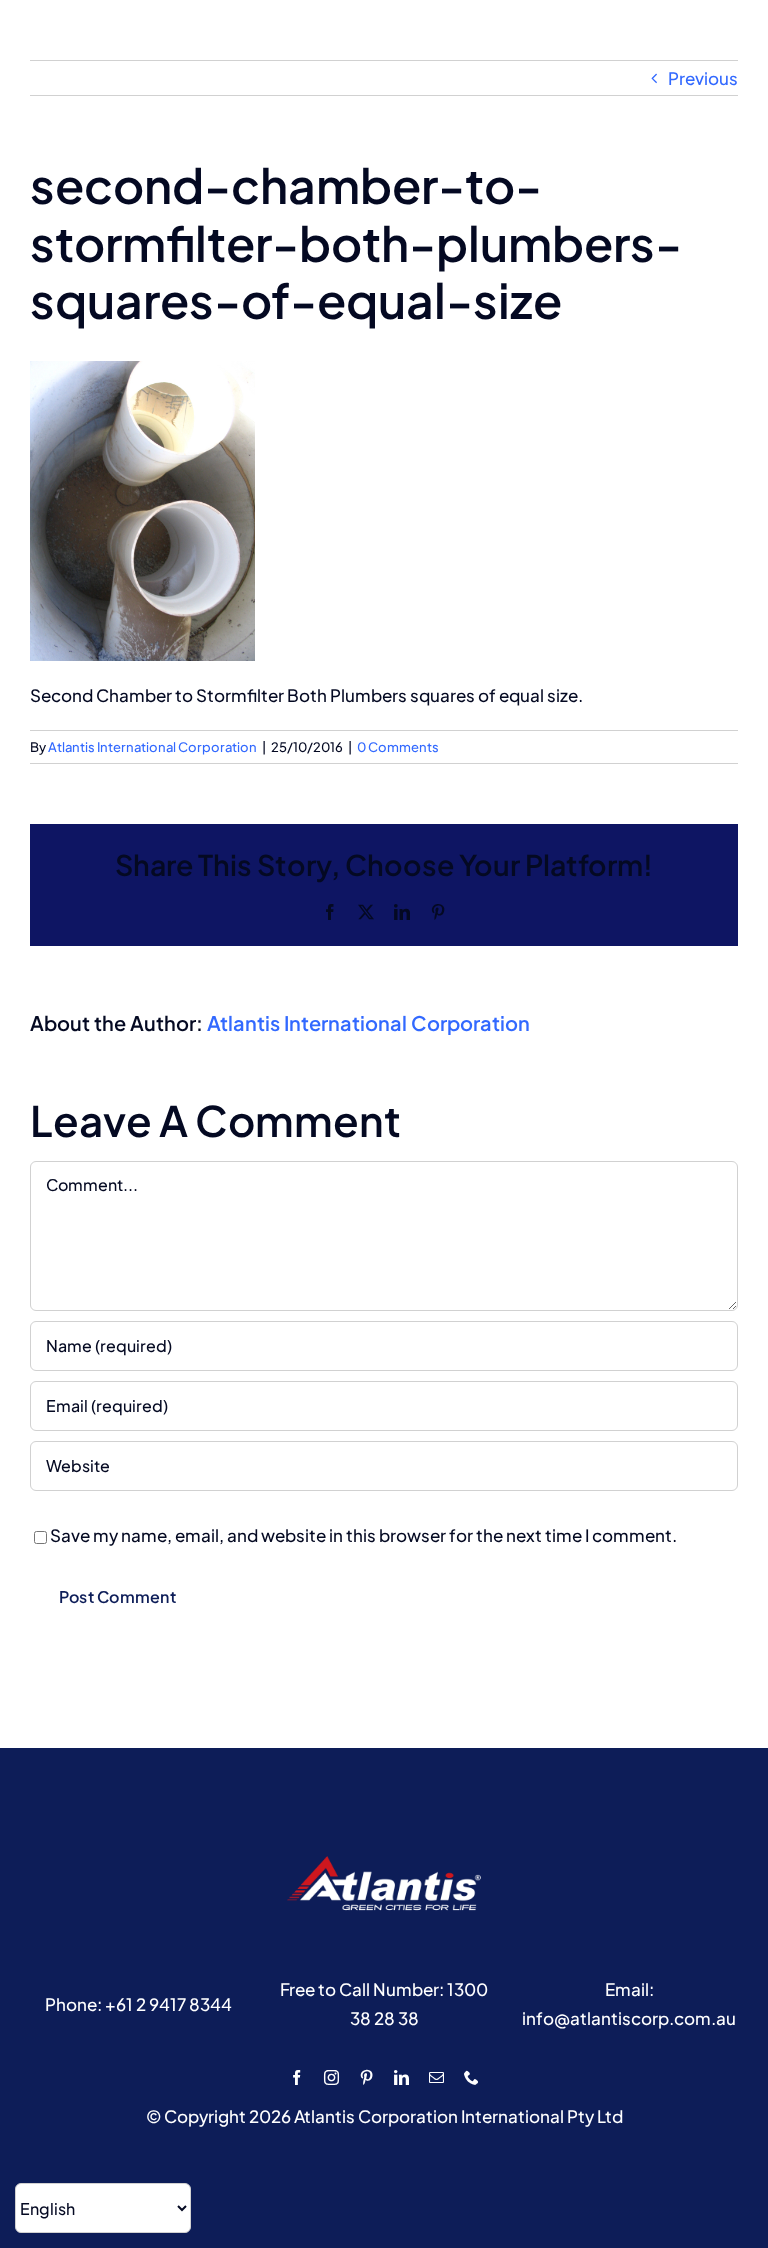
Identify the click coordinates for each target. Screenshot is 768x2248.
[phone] (471, 2077)
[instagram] (331, 2077)
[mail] (436, 2077)
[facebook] (296, 2077)
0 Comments (398, 747)
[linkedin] (401, 2077)
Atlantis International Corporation (152, 747)
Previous (703, 78)
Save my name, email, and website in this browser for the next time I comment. (363, 1535)
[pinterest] (366, 2077)
